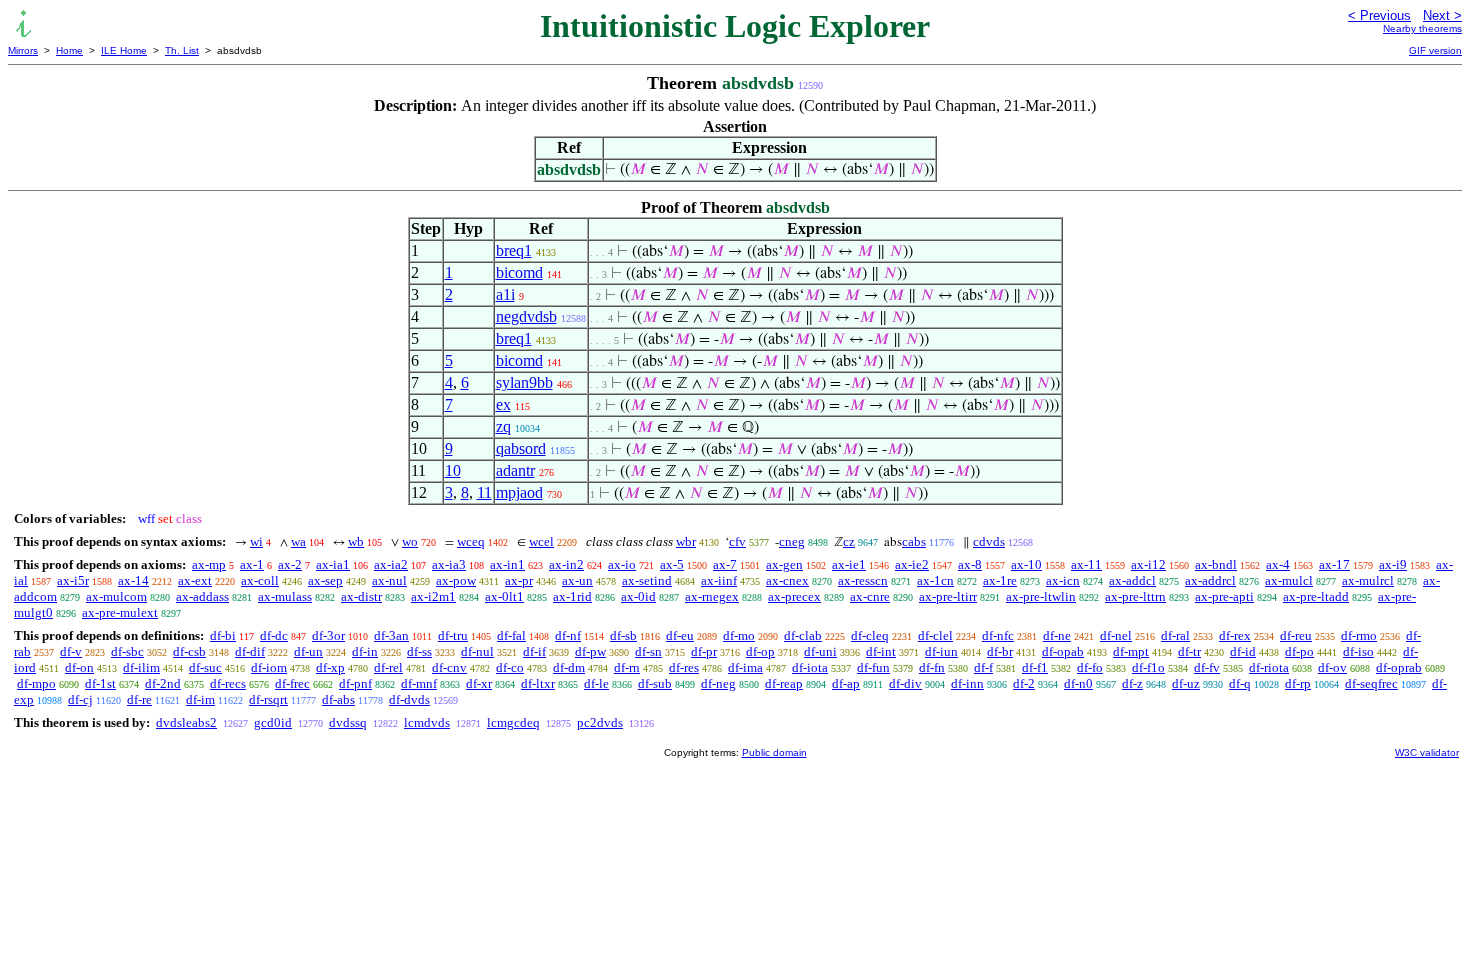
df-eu (680, 635)
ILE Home (124, 50)
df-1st (100, 683)
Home (69, 50)
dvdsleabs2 (186, 722)
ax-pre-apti (1224, 596)
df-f (983, 667)
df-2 (1024, 683)
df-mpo (36, 683)
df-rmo (1359, 635)
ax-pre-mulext (120, 612)
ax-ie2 (912, 564)
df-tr (1189, 651)
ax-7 (725, 564)
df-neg (718, 683)
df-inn (967, 683)
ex (503, 404)
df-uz (1186, 683)
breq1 (514, 250)
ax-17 (1334, 564)
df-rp (1298, 683)
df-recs (228, 683)
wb (356, 541)
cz (849, 541)
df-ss (419, 651)
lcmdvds (427, 722)
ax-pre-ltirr (948, 596)
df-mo (739, 635)
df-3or (328, 635)
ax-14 (133, 580)
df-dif (250, 651)
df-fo (1090, 667)
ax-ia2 (391, 564)
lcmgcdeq (513, 722)
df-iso (1358, 651)
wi (256, 541)
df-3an (391, 635)
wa (298, 541)
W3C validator (1427, 752)
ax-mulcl (1289, 580)
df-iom (269, 667)
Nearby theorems (1422, 28)
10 (453, 470)
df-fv (1207, 667)
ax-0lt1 (504, 596)
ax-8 (970, 564)
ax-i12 (1148, 564)
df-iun (941, 651)
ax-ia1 (333, 564)
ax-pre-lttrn (1135, 596)
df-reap (784, 683)
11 (484, 492)
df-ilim (141, 667)
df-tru (453, 635)
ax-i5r (73, 580)
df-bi (223, 635)
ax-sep (325, 580)
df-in (365, 651)
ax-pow (456, 580)
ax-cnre (870, 596)
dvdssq (348, 722)
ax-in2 (566, 564)
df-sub (655, 683)
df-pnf (355, 683)
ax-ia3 (449, 564)
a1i (505, 294)
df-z (1132, 683)
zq (503, 426)
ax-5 (672, 564)
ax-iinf (719, 580)
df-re (139, 699)
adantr (515, 470)
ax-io (622, 564)
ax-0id (638, 596)
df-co (510, 667)
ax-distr (361, 596)
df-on (79, 667)
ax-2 (290, 564)
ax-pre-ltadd (1316, 596)
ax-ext (195, 580)
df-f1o (1148, 667)
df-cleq (870, 635)
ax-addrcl (1210, 580)
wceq (471, 541)
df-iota (810, 667)
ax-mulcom (116, 596)
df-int (881, 651)
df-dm (569, 667)
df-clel (935, 635)
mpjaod (519, 492)
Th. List (182, 50)
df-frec (292, 683)
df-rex (1235, 635)
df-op (760, 651)
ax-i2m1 (433, 596)
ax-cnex (787, 580)
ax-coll (260, 580)
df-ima (745, 667)
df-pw (590, 651)
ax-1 (252, 564)
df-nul (477, 651)
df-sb (623, 635)
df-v (71, 651)
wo (410, 541)
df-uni (820, 651)
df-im (200, 699)
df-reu (1296, 635)
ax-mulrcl (1368, 580)
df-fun (873, 667)
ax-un (577, 580)
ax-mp (209, 564)
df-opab (1063, 651)
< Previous (1379, 15)
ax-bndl (1216, 564)
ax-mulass (285, 596)
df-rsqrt (268, 699)
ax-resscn (863, 580)
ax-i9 (1393, 564)
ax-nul (389, 580)
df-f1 (1035, 667)
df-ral (1175, 635)
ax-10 (1026, 564)
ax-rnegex (712, 596)
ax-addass (202, 596)
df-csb (189, 651)
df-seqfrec (1371, 683)
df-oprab (1399, 667)
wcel (541, 541)
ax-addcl (1132, 580)
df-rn (627, 667)
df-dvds (409, 699)
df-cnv (449, 667)
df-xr (479, 683)
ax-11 (1086, 564)
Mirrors (23, 50)
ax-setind (647, 580)
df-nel (1116, 635)
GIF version (1435, 50)
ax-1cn (935, 580)
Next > (1442, 15)
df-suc (205, 667)
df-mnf (419, 683)
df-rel (388, 667)
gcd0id (273, 722)
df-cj (80, 699)
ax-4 (1278, 564)
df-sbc (127, 651)
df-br (1000, 651)
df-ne (1057, 635)
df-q (1240, 683)
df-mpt (1131, 651)
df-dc (274, 635)
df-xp (330, 667)
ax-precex (794, 596)
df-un (308, 651)
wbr (686, 541)
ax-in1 (507, 564)
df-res (684, 667)
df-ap (846, 683)
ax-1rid (572, 596)
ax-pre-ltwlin (1041, 596)
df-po (1299, 651)
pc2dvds (600, 722)
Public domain (774, 752)
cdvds (989, 541)
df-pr (704, 651)
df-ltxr (538, 683)
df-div (905, 683)
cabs (914, 541)
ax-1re (1000, 580)
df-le (596, 683)
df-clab (803, 635)
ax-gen (784, 564)
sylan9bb (524, 382)
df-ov (1332, 667)
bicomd (519, 272)
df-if (534, 651)
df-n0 (1078, 683)
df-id (1243, 651)
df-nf (568, 635)
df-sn (648, 651)
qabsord (521, 448)
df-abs (338, 699)
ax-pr (519, 580)
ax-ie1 (849, 564)
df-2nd (163, 683)
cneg (792, 541)
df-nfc (998, 635)
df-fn (932, 667)
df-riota (1269, 667)
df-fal (511, 635)
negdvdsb (526, 316)
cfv (737, 541)
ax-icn (1063, 580)
